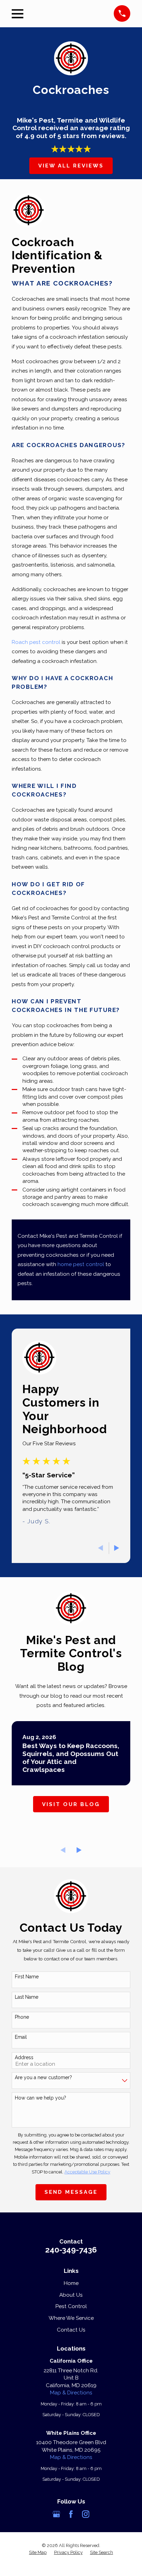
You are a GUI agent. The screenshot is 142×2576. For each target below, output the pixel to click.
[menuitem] (38, 2553)
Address (24, 2057)
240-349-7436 (71, 2250)
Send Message (71, 2192)
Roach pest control (36, 642)
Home (71, 2283)
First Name (27, 1977)
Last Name (27, 1997)
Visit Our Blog (71, 1804)
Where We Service (71, 2318)
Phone (22, 2017)
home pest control (81, 1264)
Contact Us (71, 2330)
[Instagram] (86, 2514)
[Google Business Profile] (56, 2514)
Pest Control (71, 2306)
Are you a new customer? (43, 2077)
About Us (71, 2295)
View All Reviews (71, 166)
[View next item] (117, 1548)
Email (21, 2037)
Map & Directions (71, 2393)
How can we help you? (40, 2098)
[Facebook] (71, 2514)
